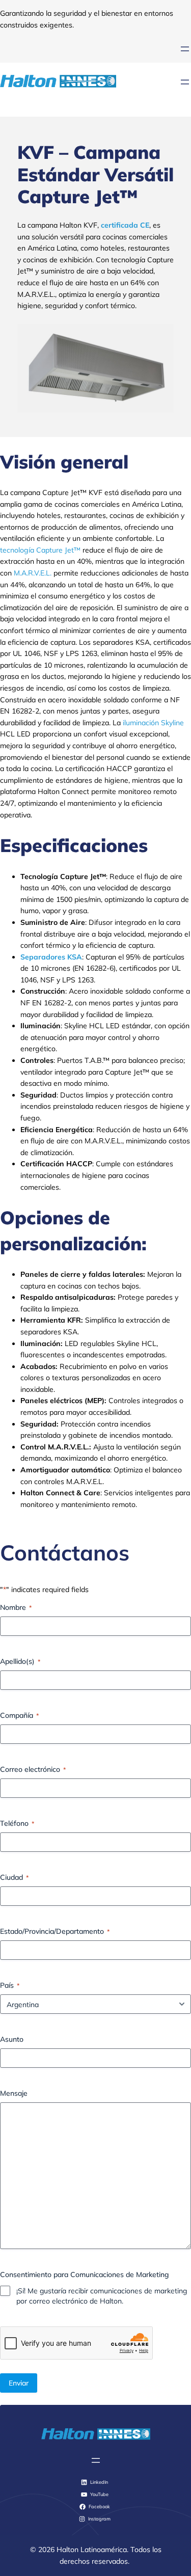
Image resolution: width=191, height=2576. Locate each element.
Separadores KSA (51, 957)
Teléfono (17, 1823)
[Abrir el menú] (185, 49)
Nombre (16, 1607)
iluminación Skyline (153, 723)
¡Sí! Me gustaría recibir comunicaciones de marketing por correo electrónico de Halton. (102, 2296)
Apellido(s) (20, 1661)
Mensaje (14, 2093)
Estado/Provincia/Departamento (55, 1931)
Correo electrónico (33, 1769)
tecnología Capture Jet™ (40, 550)
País (10, 1985)
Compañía (19, 1715)
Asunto (12, 2039)
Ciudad (14, 1877)
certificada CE (125, 225)
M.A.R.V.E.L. (33, 573)
